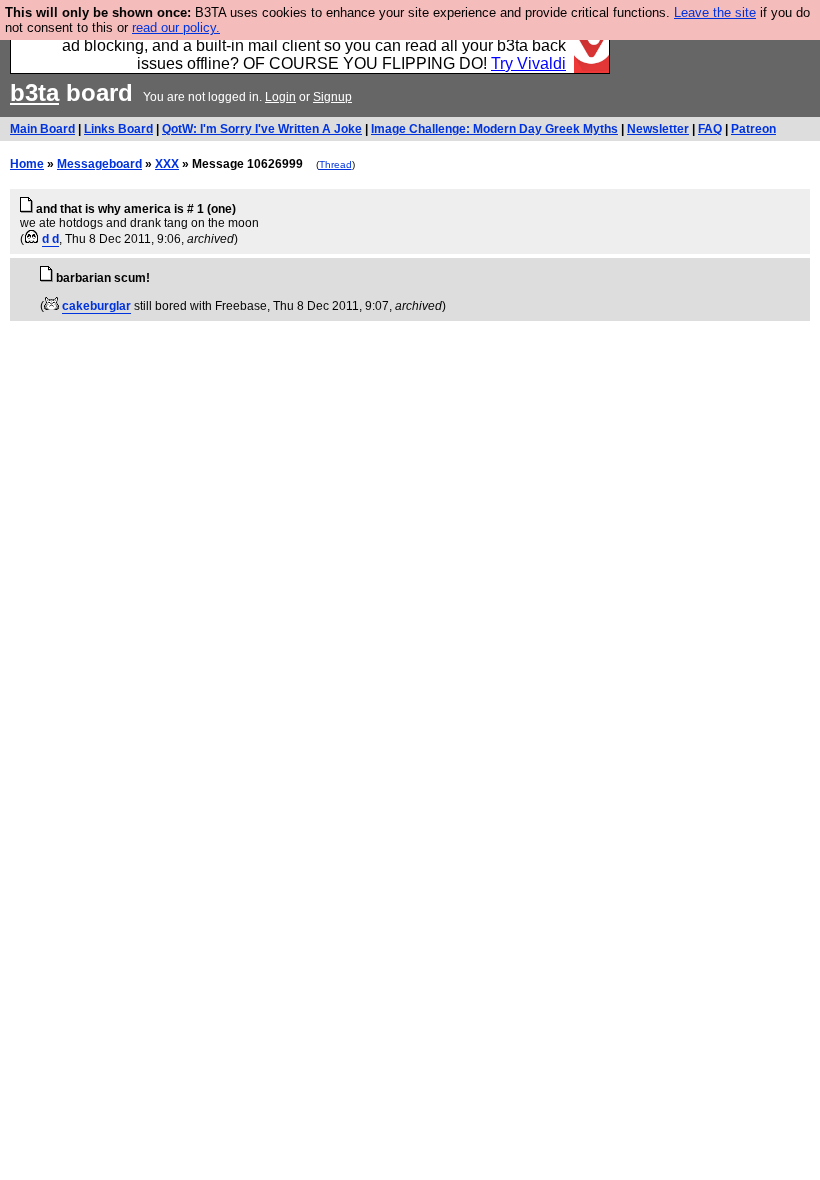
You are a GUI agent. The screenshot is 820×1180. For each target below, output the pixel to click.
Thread (335, 164)
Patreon (753, 129)
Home (27, 164)
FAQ (710, 129)
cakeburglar (96, 306)
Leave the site (715, 12)
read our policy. (176, 27)
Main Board (42, 129)
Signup (332, 97)
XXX (167, 164)
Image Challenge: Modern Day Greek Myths (494, 129)
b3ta (34, 92)
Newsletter (658, 129)
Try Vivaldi (528, 63)
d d (50, 239)
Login (280, 97)
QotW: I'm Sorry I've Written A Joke (262, 129)
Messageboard (99, 164)
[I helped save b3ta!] (31, 239)
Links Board (118, 129)
